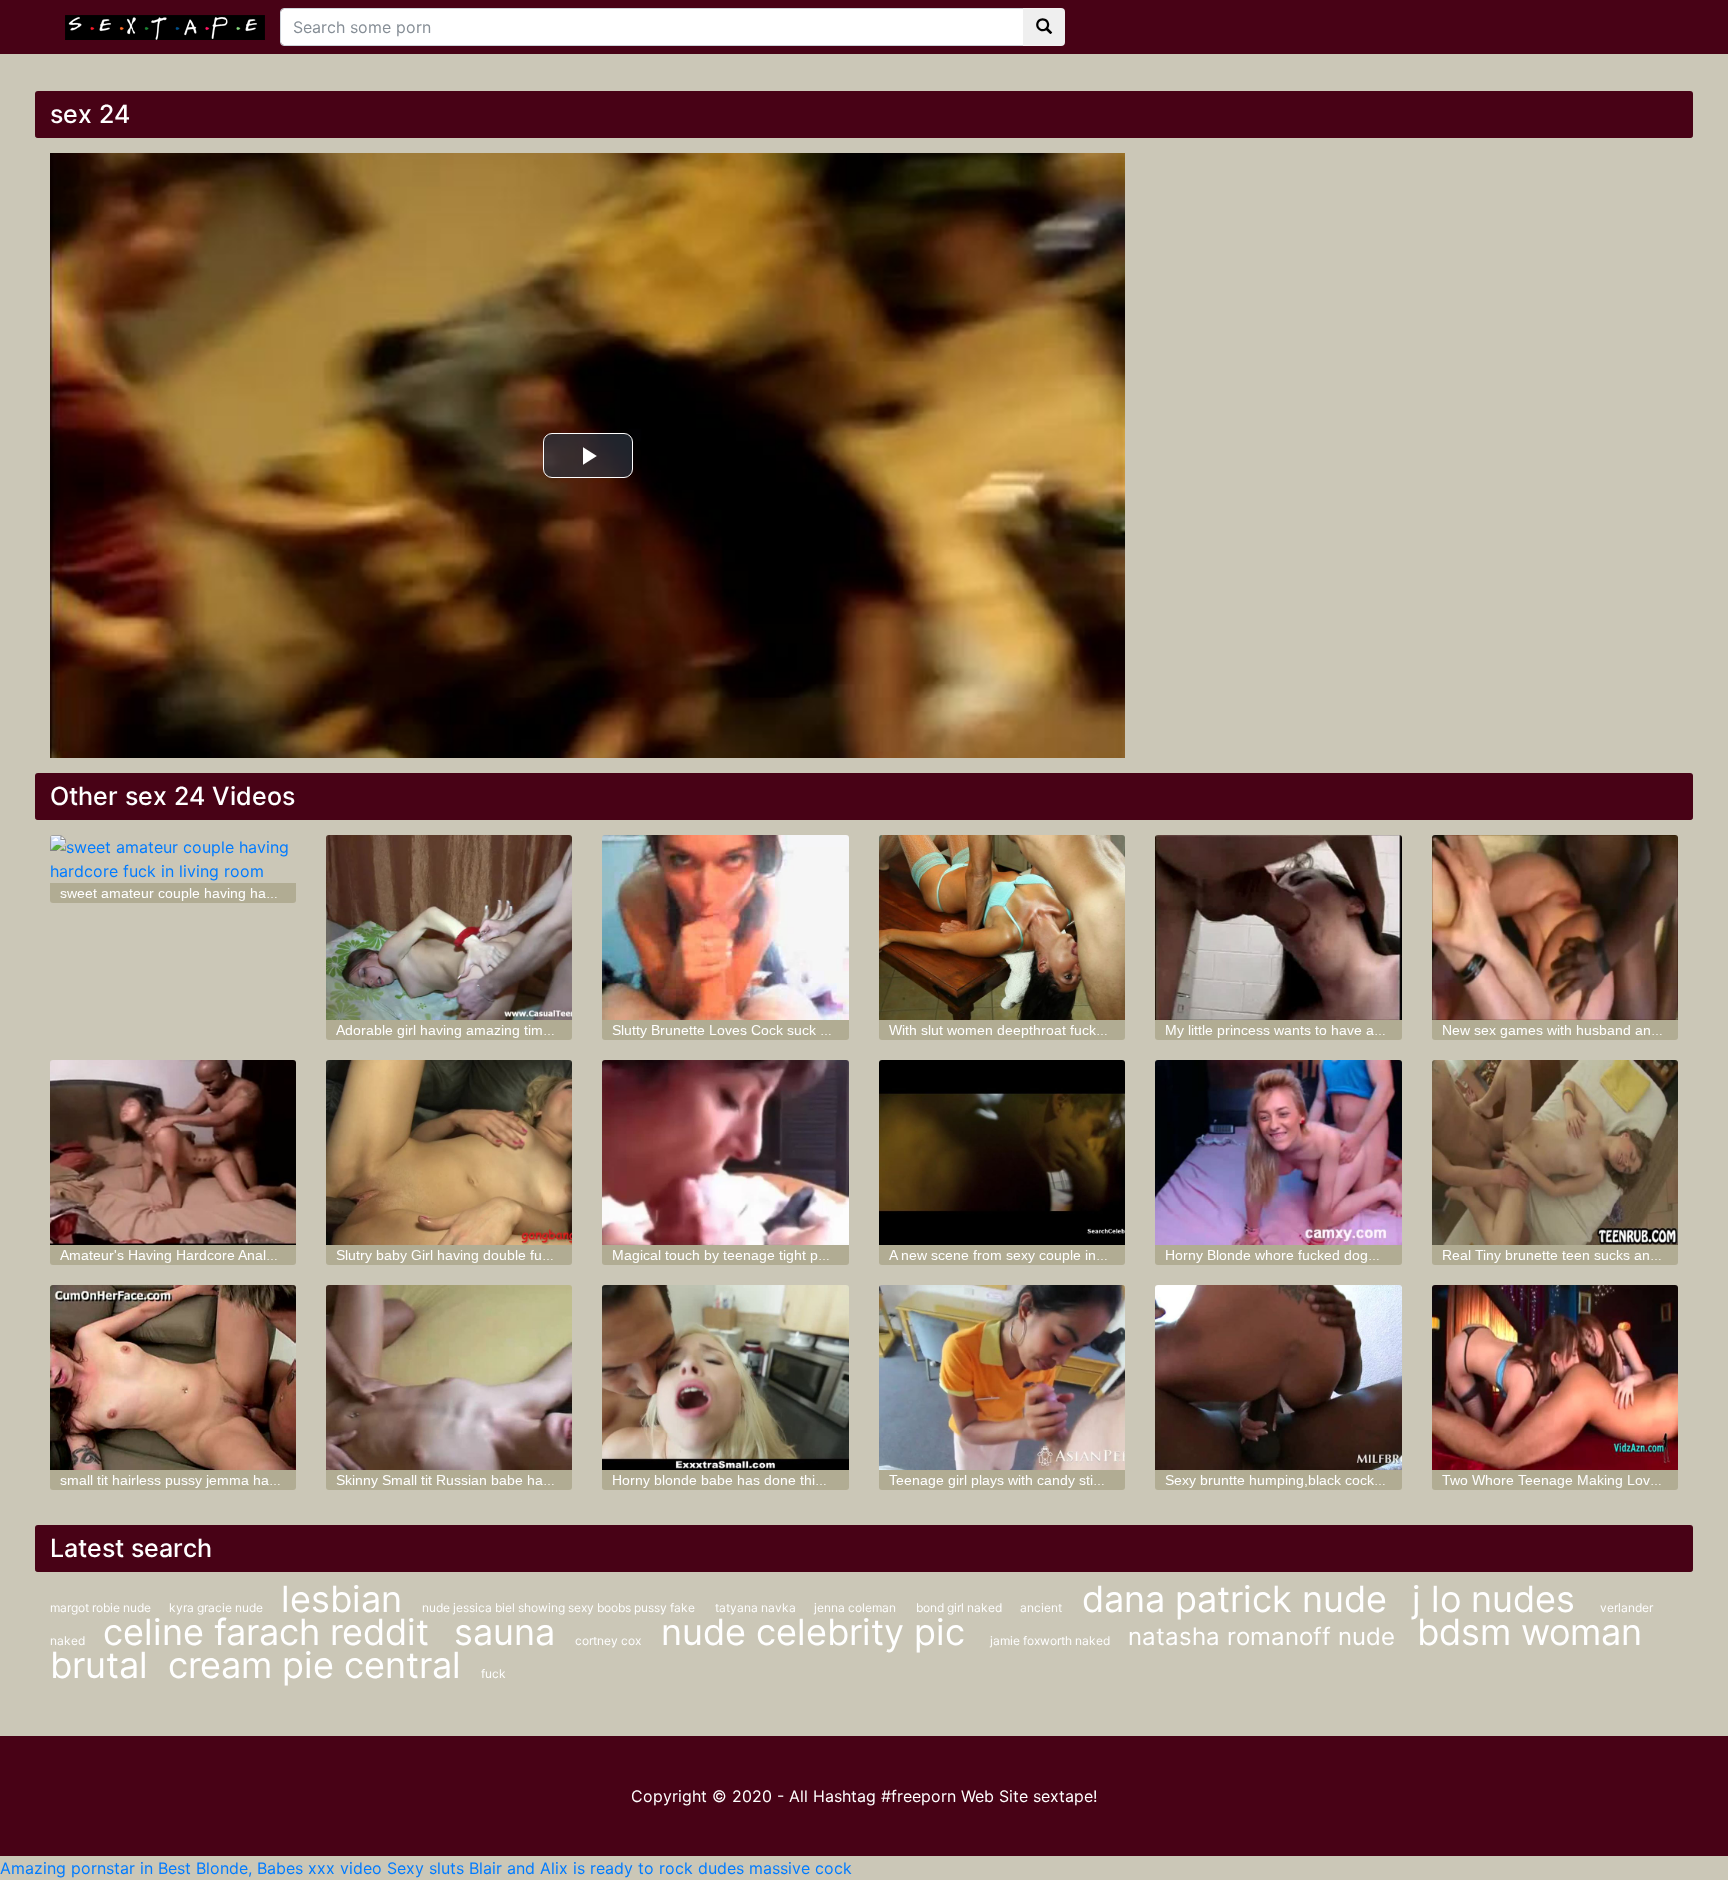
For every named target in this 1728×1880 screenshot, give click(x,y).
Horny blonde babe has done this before (739, 1480)
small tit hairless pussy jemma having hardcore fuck (223, 1480)
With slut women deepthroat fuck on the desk (1031, 1030)
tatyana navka (757, 1607)
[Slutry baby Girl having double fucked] (449, 1152)
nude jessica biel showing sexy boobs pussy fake (558, 1607)
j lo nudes (1498, 1599)
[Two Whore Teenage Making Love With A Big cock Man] (1555, 1377)
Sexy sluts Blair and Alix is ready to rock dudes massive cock (619, 1868)
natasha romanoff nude (1265, 1636)
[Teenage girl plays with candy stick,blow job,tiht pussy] (1002, 1377)
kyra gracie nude (217, 1607)
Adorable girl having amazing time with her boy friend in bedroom (542, 1030)
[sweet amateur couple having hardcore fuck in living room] (173, 859)
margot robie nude (102, 1607)
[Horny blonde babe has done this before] (725, 1377)
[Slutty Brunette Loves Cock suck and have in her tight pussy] (725, 927)
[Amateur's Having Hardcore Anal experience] (173, 1152)
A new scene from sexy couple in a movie (1019, 1255)
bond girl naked (960, 1607)
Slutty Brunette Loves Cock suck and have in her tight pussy (801, 1030)
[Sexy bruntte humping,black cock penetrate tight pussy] (1278, 1377)
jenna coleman (855, 1607)
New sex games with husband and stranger (1579, 1030)
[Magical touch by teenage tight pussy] (725, 1152)
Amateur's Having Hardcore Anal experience (200, 1255)
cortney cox (608, 1640)
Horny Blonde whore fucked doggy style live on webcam (1341, 1255)
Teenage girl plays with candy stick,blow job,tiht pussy (1058, 1480)
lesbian (341, 1599)
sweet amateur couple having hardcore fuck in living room (242, 893)
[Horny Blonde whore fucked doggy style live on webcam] (1278, 1152)
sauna (504, 1632)
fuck (493, 1673)
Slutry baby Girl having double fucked (454, 1255)
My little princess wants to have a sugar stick (1305, 1030)
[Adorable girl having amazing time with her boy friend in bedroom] (449, 927)
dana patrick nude (1239, 1599)
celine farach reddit (271, 1632)
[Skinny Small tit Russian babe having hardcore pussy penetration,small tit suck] (449, 1377)
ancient (1041, 1607)
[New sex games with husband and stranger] (1555, 927)
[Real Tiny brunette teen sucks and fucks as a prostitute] (1555, 1152)
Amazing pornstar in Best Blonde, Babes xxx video (191, 1868)
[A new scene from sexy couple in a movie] (1002, 1152)
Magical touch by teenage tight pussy (729, 1255)
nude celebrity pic (818, 1632)
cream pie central (314, 1665)
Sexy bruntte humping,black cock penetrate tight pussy (1338, 1480)
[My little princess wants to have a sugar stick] (1278, 927)
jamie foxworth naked (1051, 1640)
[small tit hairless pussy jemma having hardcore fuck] (173, 1377)
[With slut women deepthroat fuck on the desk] (1002, 927)
